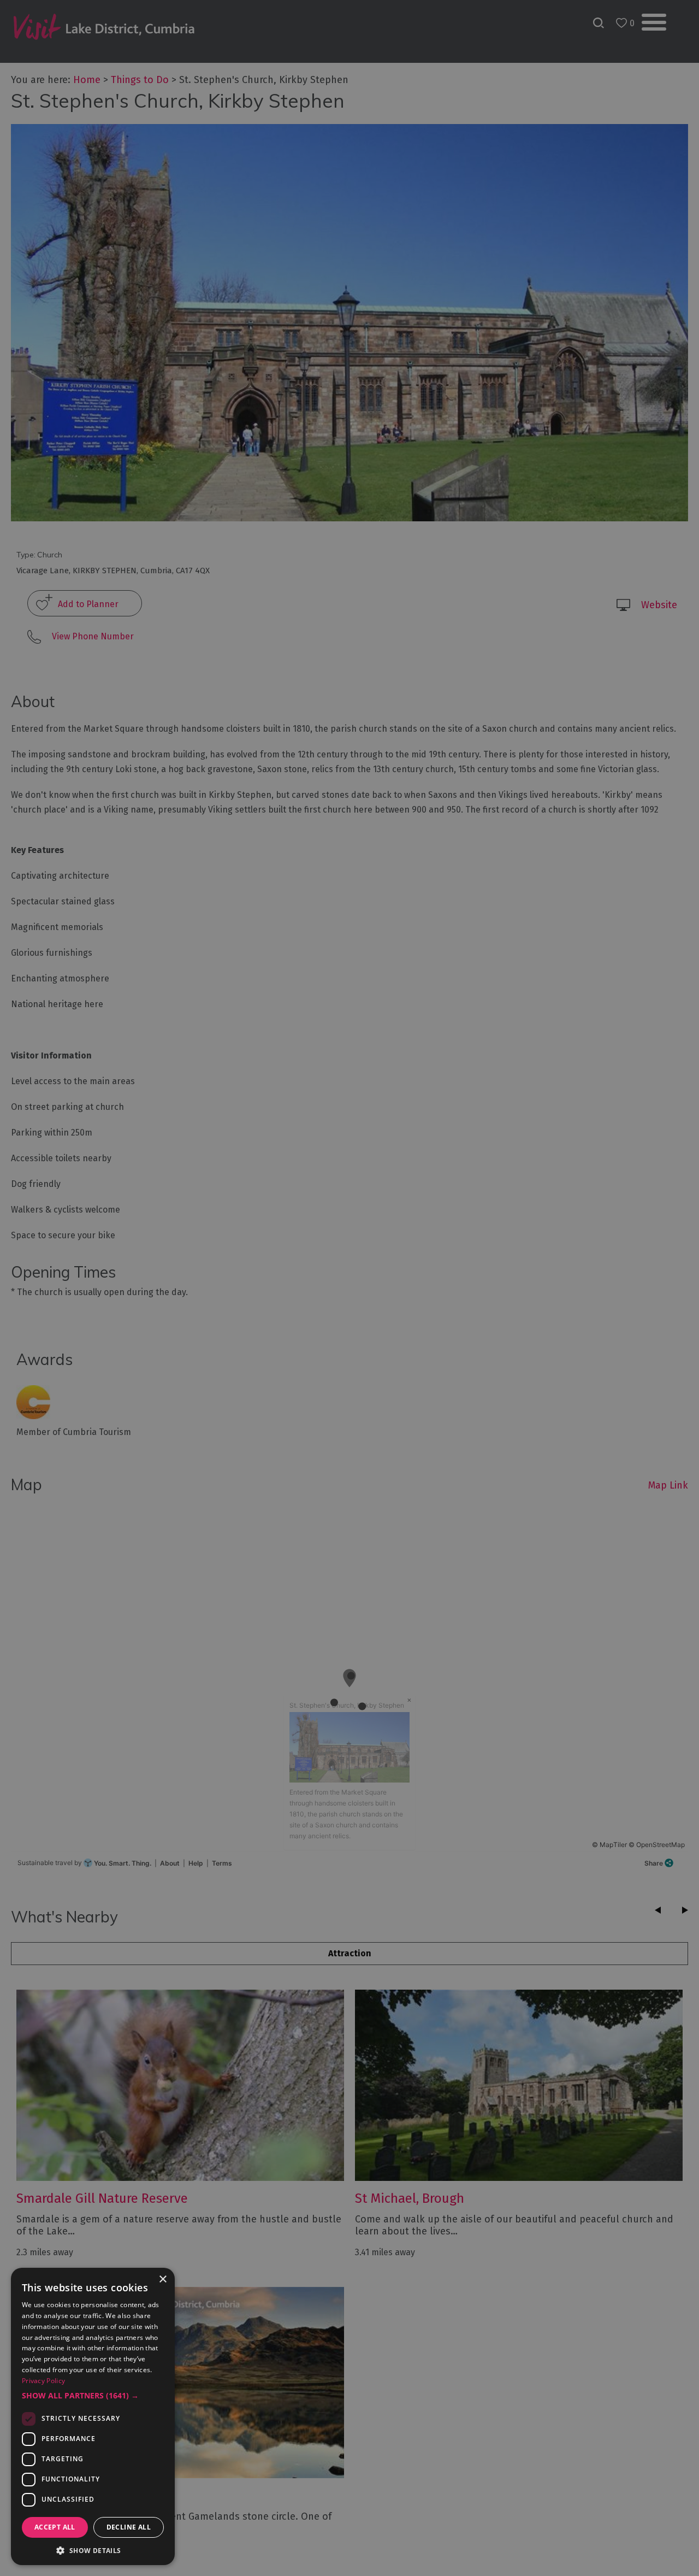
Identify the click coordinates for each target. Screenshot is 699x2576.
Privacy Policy (43, 2381)
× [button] (162, 2280)
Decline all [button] (129, 2527)
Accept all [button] (55, 2527)
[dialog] (349, 1288)
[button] (93, 2396)
